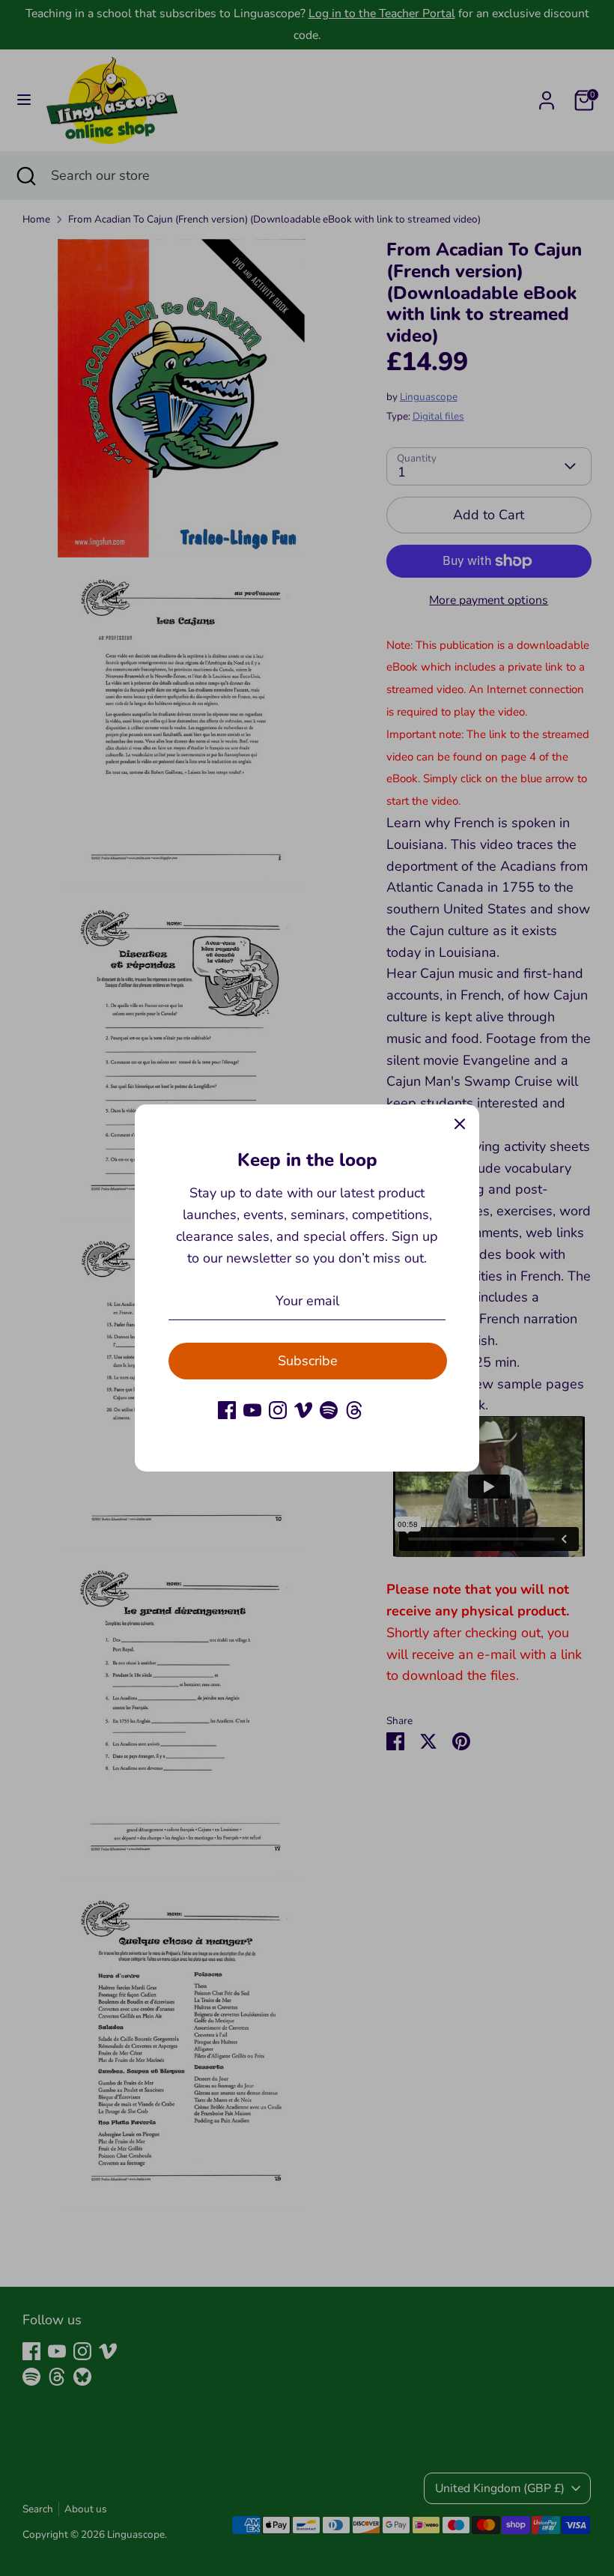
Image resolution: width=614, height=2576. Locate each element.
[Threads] (354, 1410)
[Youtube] (252, 1410)
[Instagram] (278, 1410)
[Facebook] (227, 1410)
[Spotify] (329, 1410)
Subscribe (308, 1361)
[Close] (460, 1124)
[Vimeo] (303, 1410)
